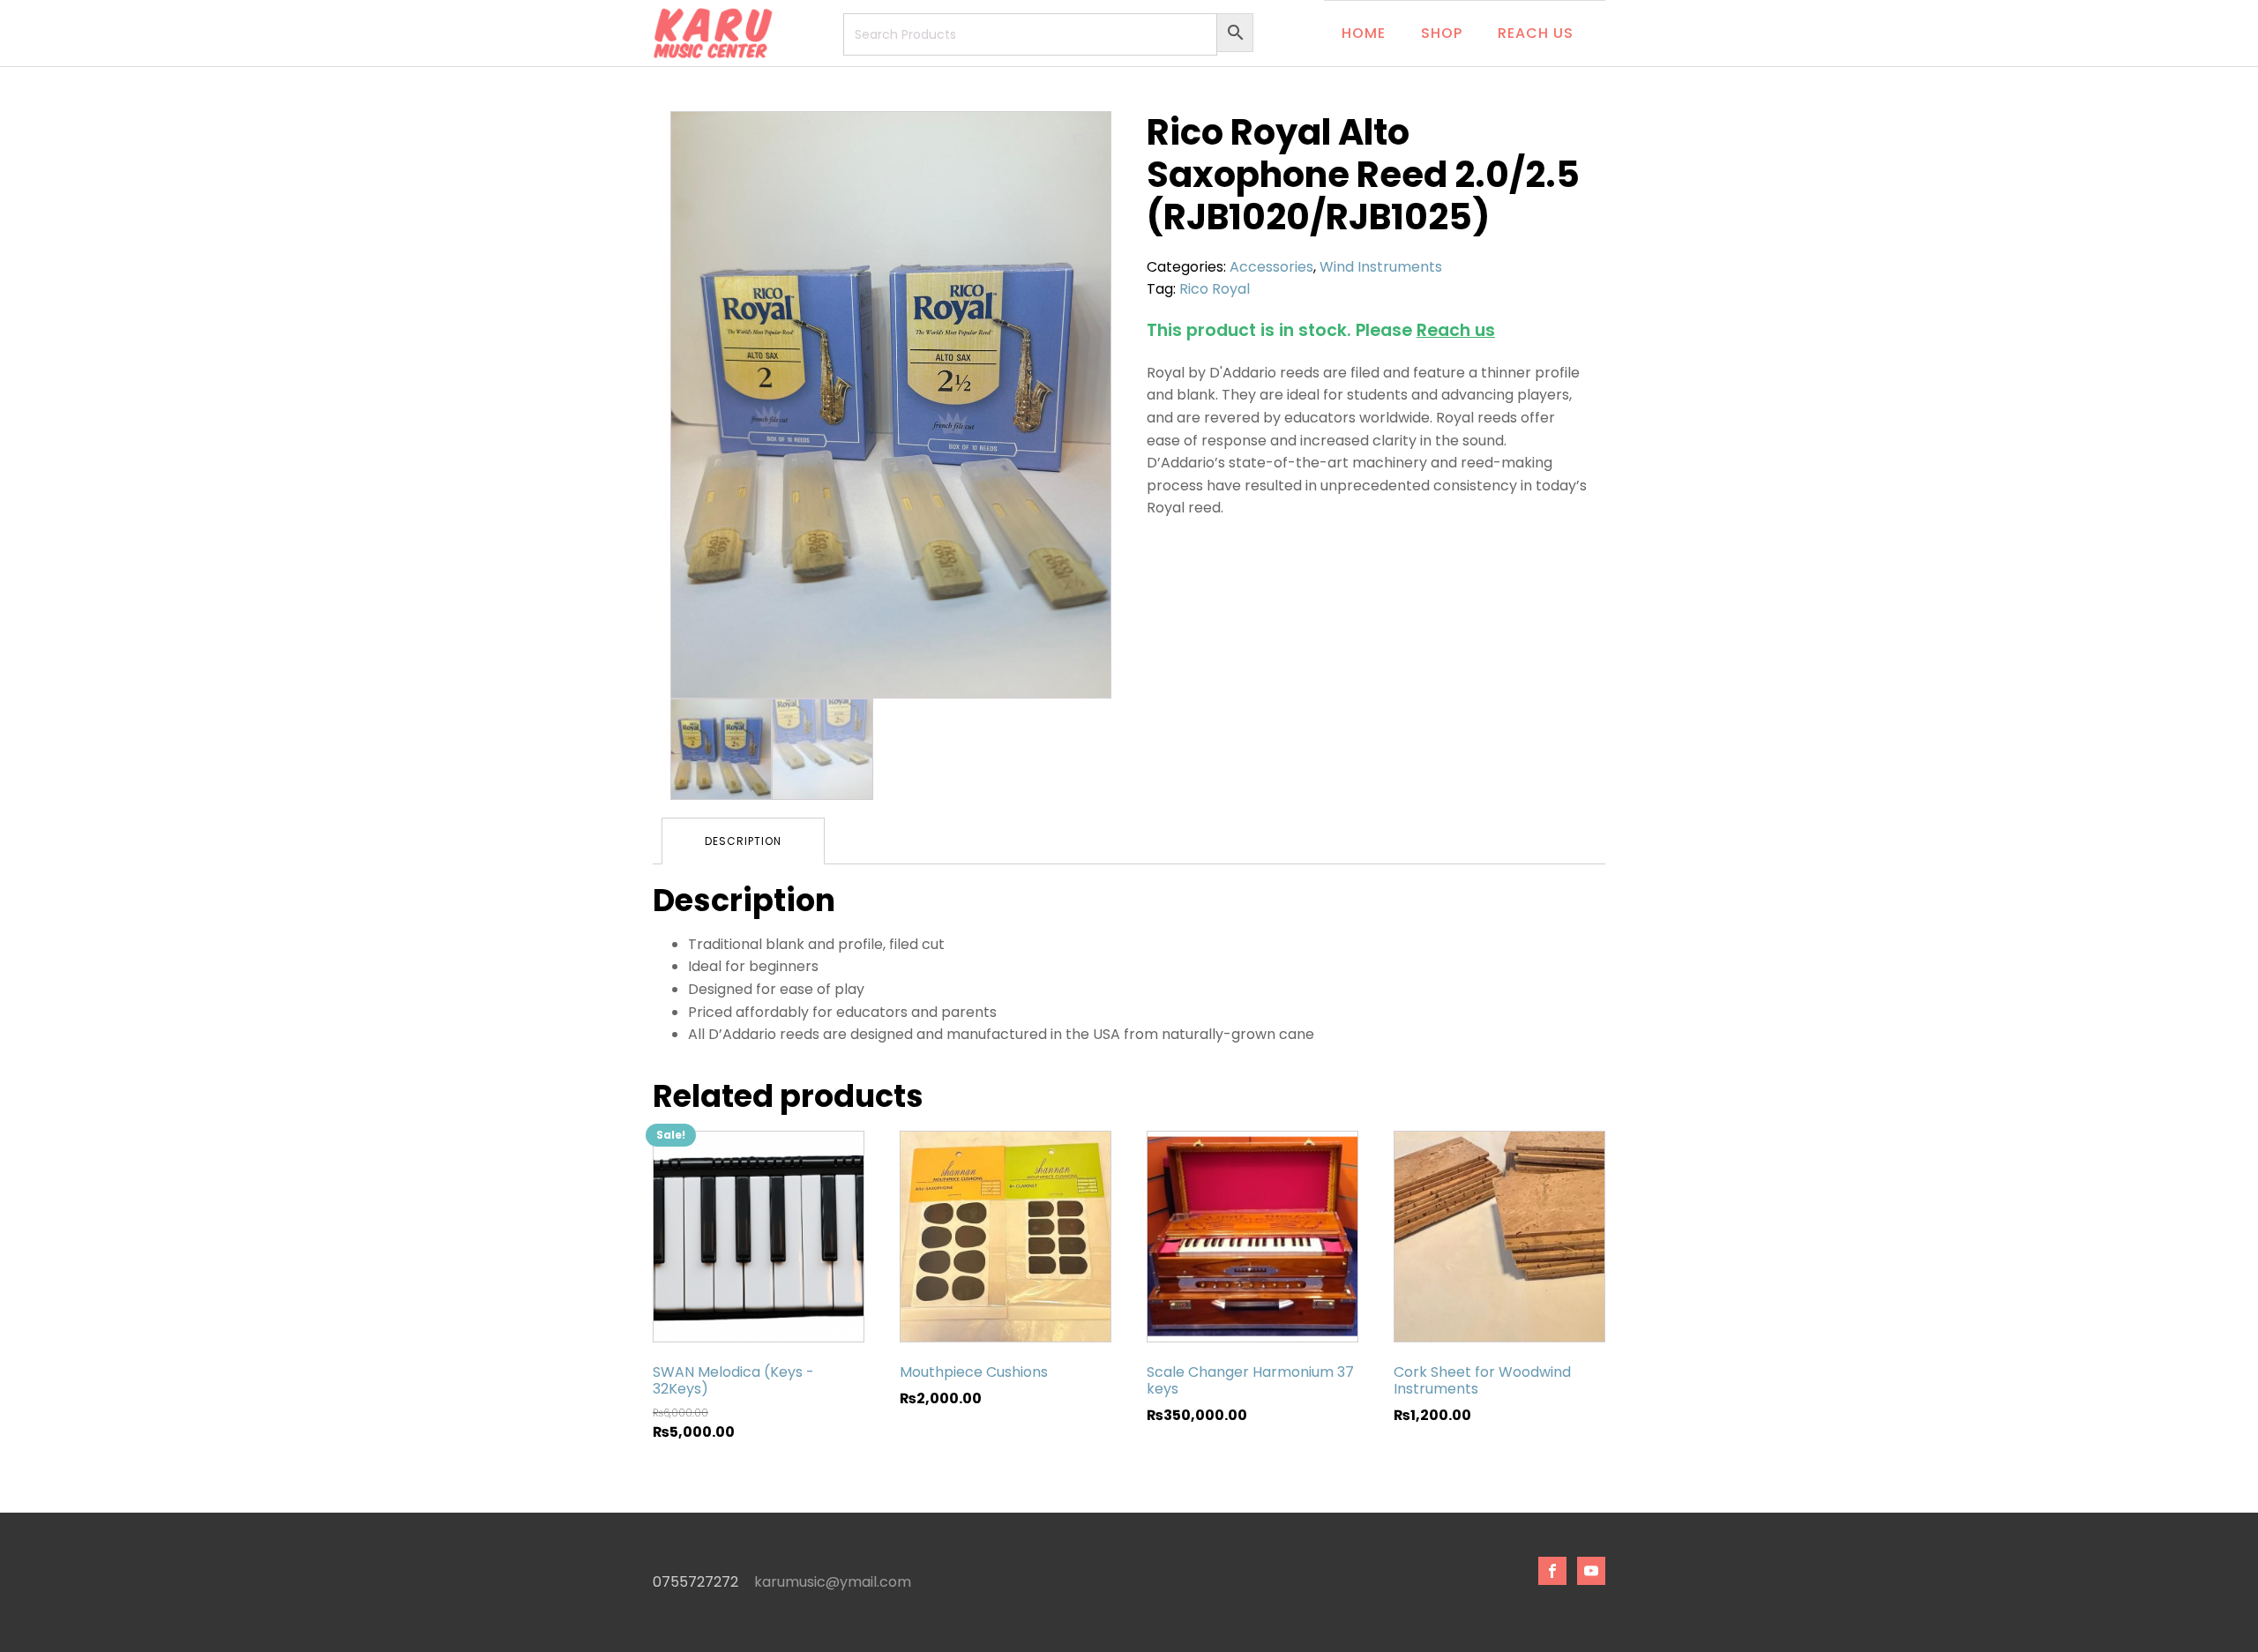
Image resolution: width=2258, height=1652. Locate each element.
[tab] (743, 841)
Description (743, 841)
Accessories (1271, 267)
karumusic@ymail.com (833, 1582)
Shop (1442, 33)
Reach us (1536, 33)
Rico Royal (1215, 289)
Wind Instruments (1381, 267)
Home (1364, 33)
